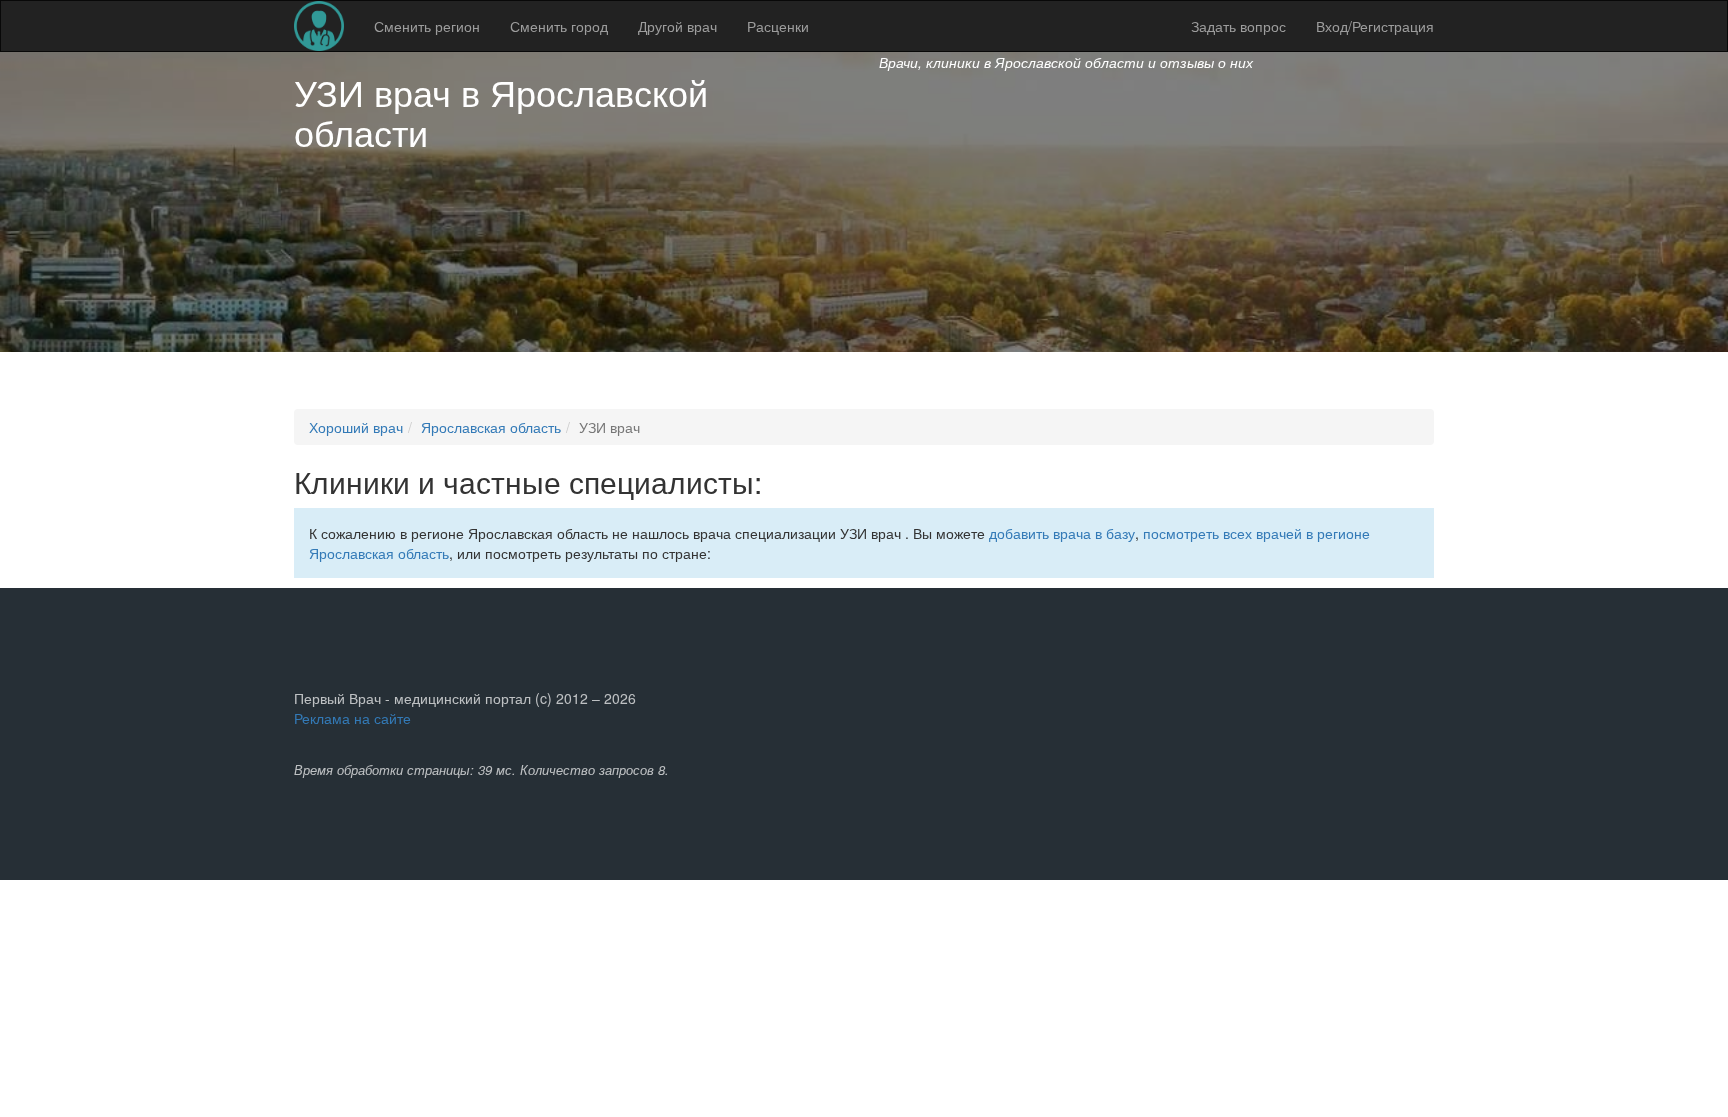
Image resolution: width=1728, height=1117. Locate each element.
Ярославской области (501, 111)
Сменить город (559, 26)
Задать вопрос (1238, 26)
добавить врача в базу (1062, 533)
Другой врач (677, 26)
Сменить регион (427, 26)
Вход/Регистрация (1375, 26)
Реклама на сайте (352, 718)
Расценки (778, 26)
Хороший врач (356, 427)
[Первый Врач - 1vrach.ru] (319, 26)
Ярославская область (491, 427)
